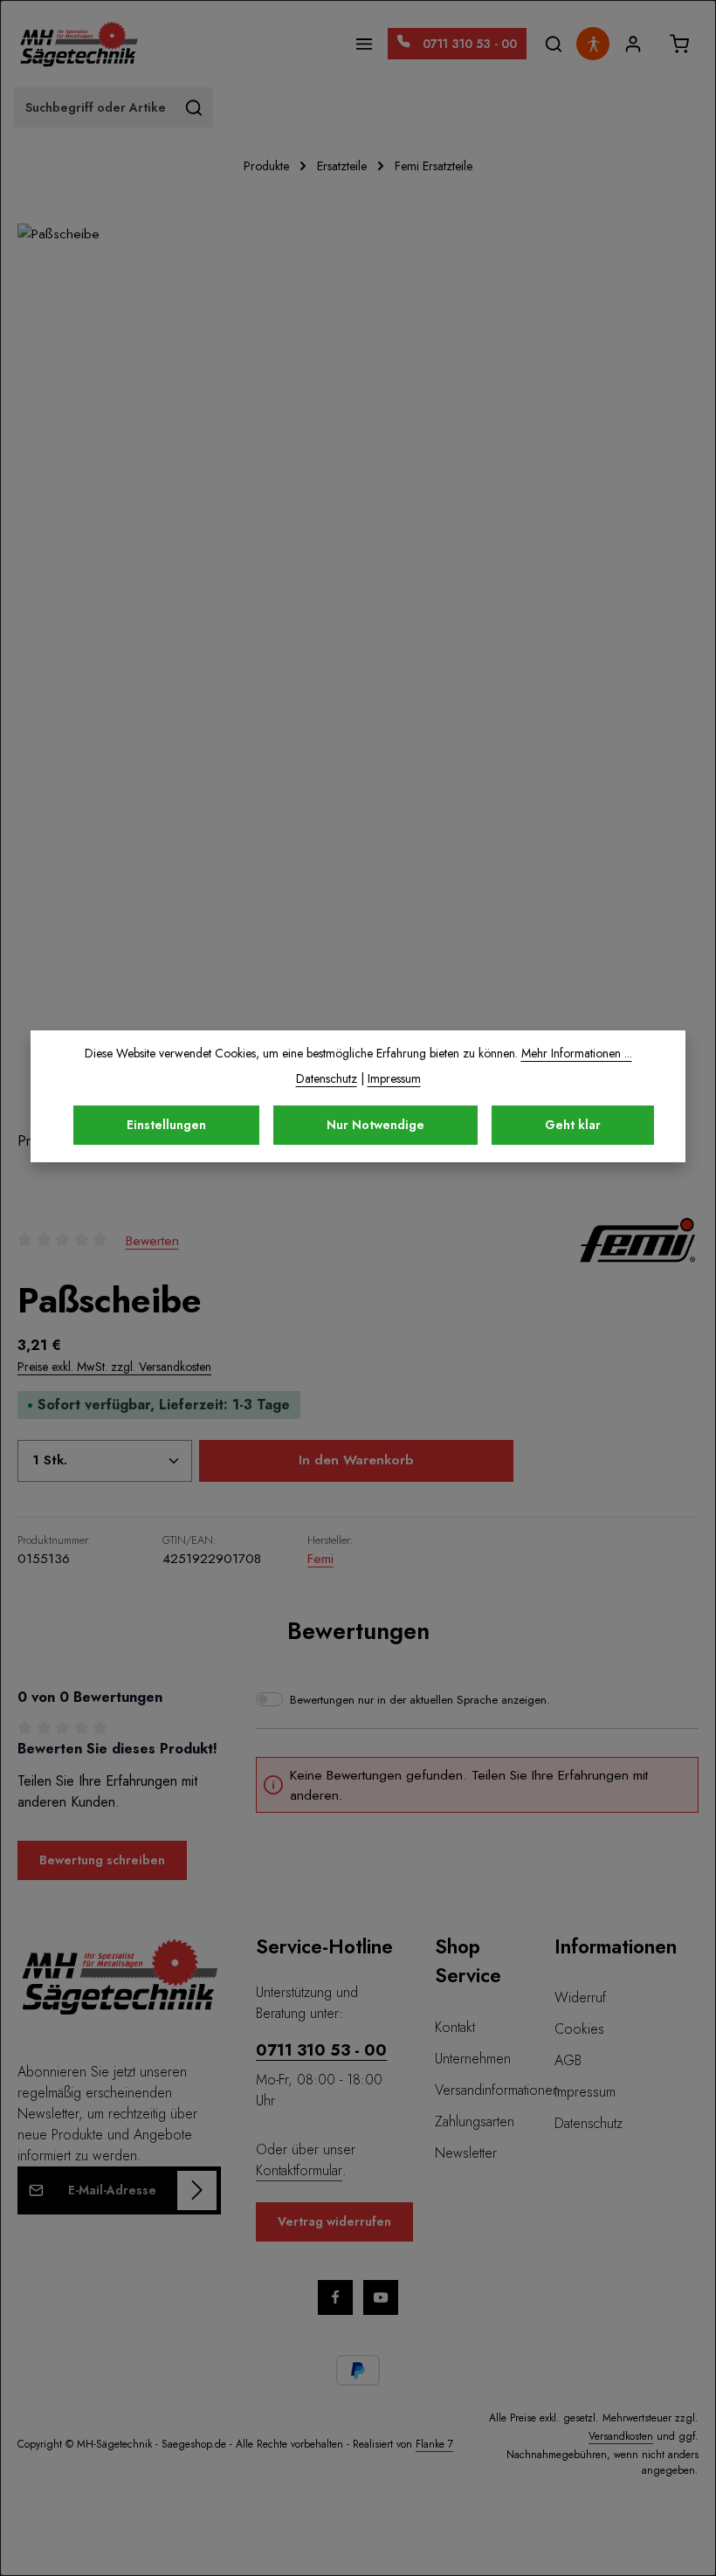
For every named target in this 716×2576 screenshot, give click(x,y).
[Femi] (637, 1240)
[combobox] (95, 107)
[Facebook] (335, 2297)
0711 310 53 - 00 (321, 2050)
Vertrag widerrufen (334, 2221)
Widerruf (580, 1997)
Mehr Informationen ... (577, 1053)
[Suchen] (553, 44)
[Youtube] (381, 2297)
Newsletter (466, 2153)
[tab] (358, 1631)
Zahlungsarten (475, 2121)
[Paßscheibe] (358, 677)
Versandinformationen (497, 2090)
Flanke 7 (434, 2444)
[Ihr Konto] (633, 44)
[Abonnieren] (197, 2190)
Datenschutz (589, 2123)
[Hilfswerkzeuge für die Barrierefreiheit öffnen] (593, 44)
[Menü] (365, 44)
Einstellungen (166, 1125)
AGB (568, 2060)
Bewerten (152, 1240)
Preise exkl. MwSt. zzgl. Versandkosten (114, 1367)
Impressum (585, 2092)
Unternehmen (473, 2059)
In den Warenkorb (356, 1460)
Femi (320, 1558)
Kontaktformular (299, 2170)
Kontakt (455, 2027)
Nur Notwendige (375, 1125)
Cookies (579, 2029)
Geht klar (573, 1125)
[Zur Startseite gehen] (79, 44)
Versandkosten (621, 2436)
